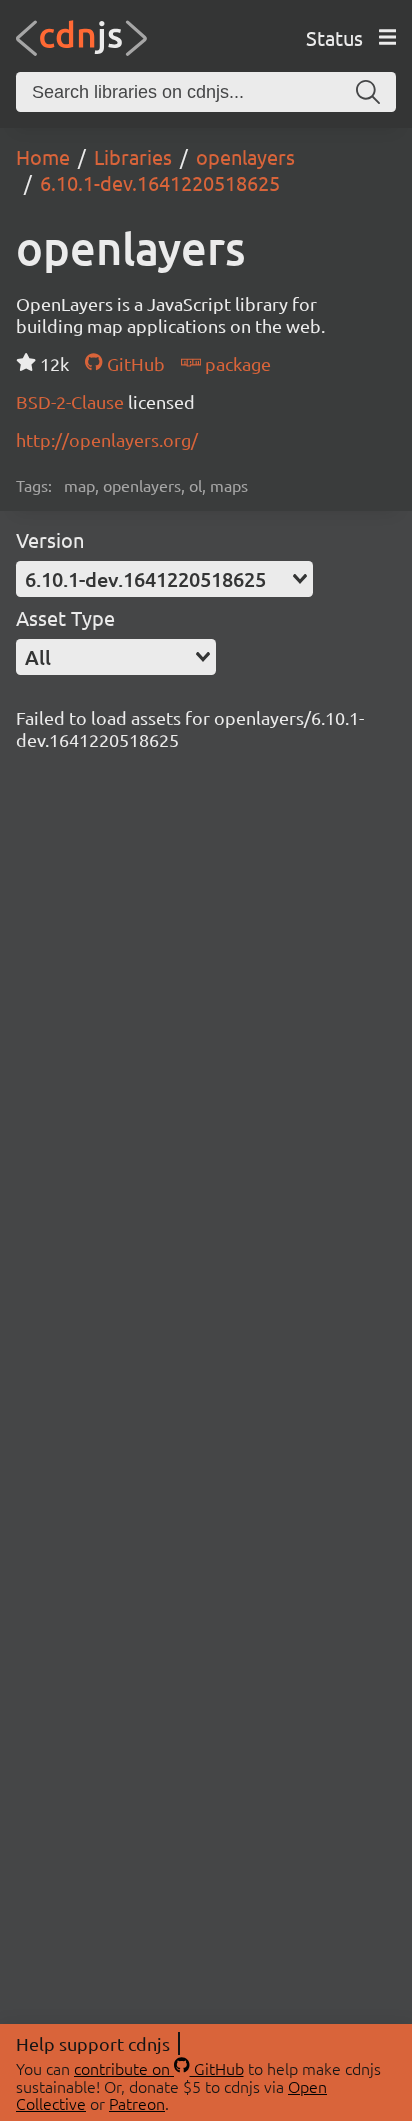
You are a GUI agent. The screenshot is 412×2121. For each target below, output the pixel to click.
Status (334, 37)
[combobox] (164, 579)
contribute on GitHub (159, 2068)
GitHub (133, 363)
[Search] (368, 92)
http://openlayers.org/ (107, 439)
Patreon (137, 2103)
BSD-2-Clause (72, 401)
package (236, 363)
